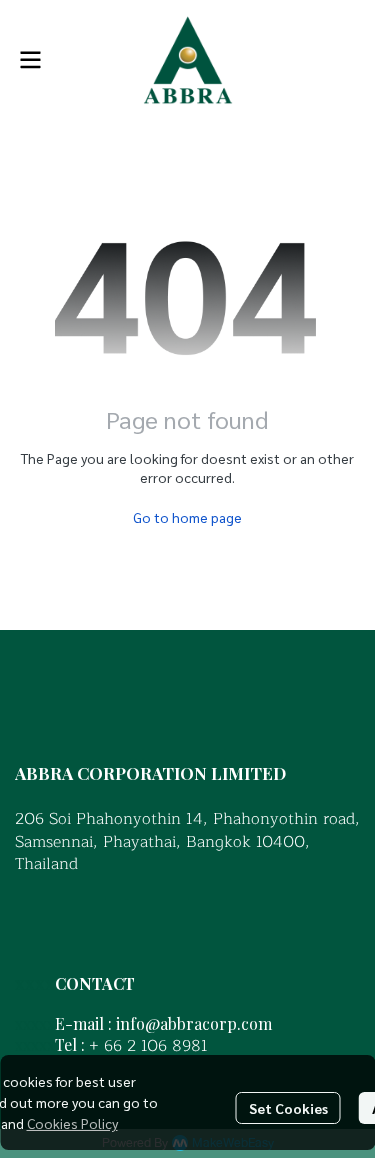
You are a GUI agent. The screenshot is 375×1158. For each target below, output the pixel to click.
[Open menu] (30, 60)
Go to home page (187, 517)
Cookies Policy (72, 1123)
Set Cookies (288, 1108)
